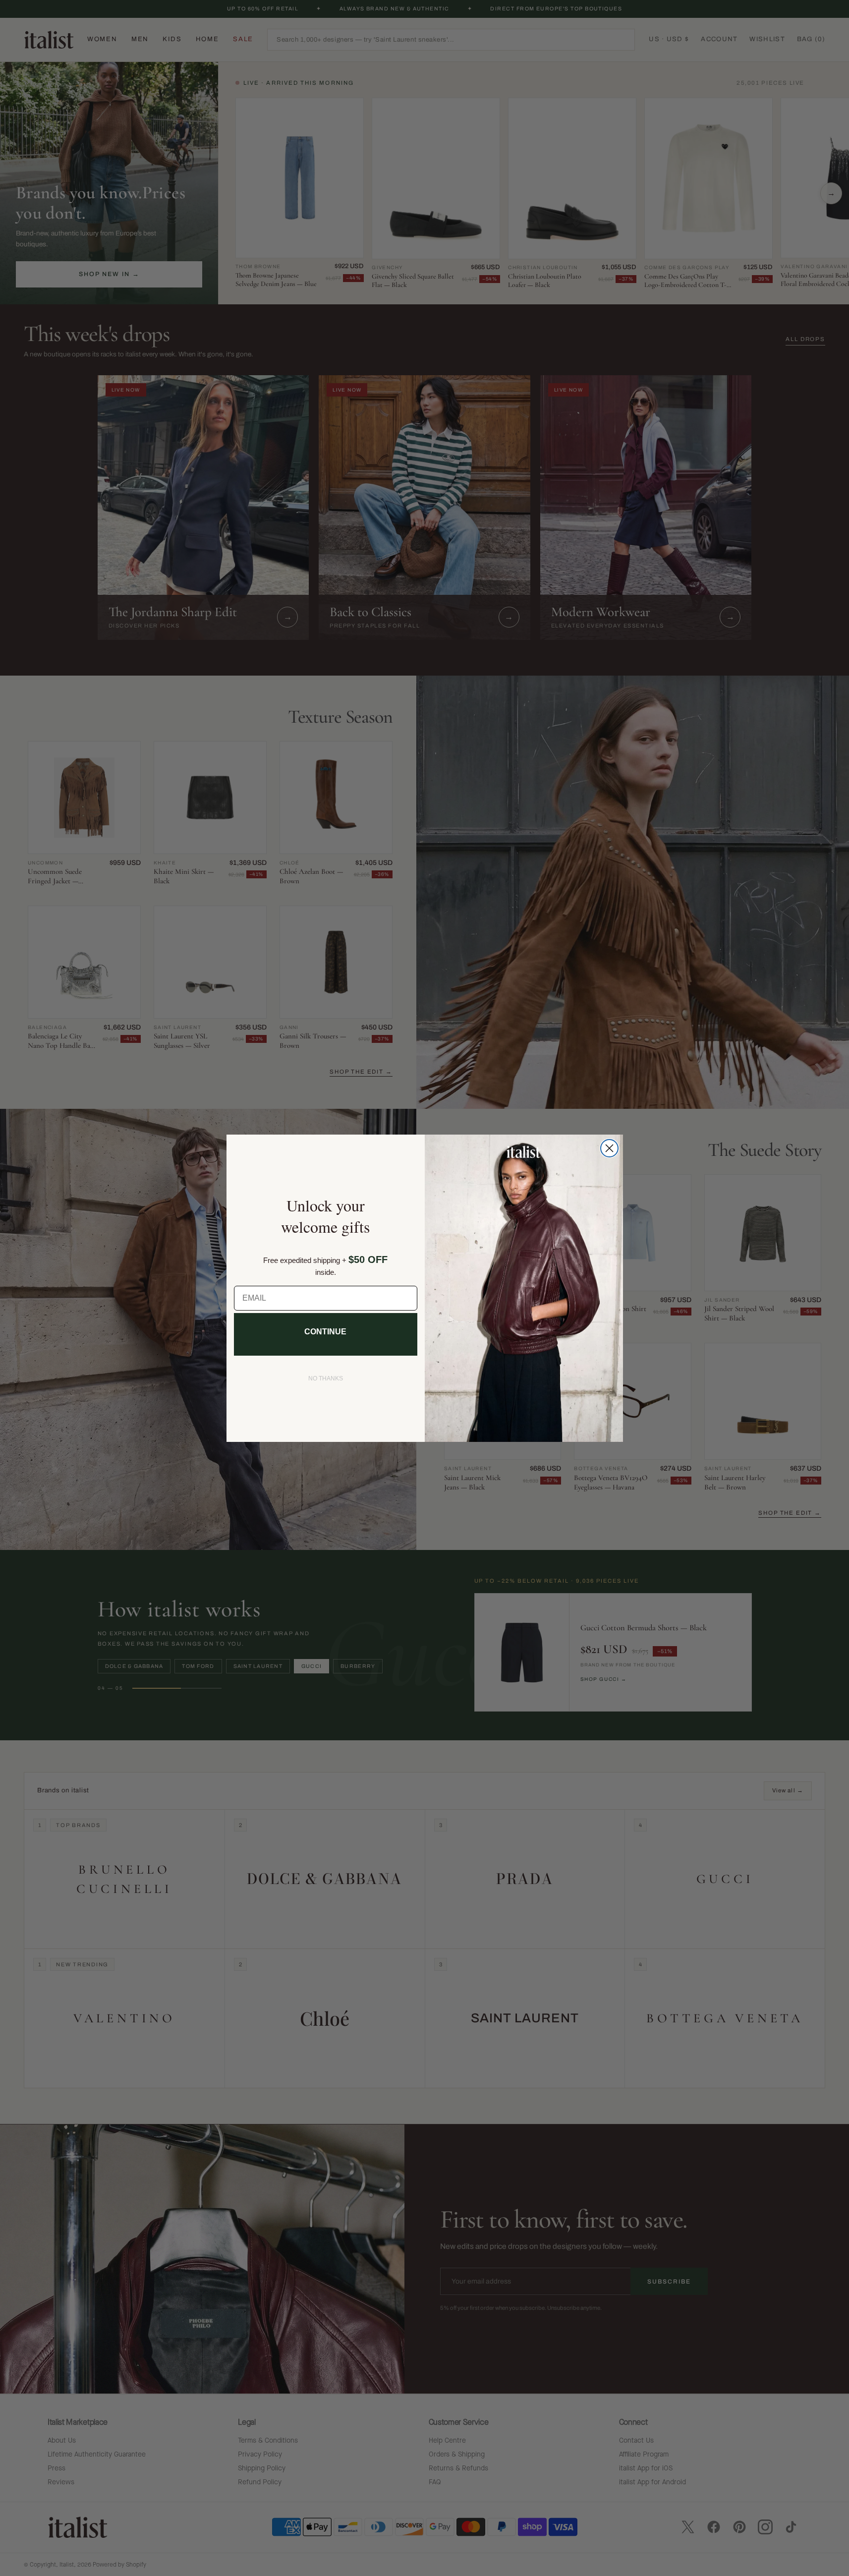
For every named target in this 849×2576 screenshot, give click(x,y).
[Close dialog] (609, 1148)
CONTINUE (325, 1332)
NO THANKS (326, 1378)
